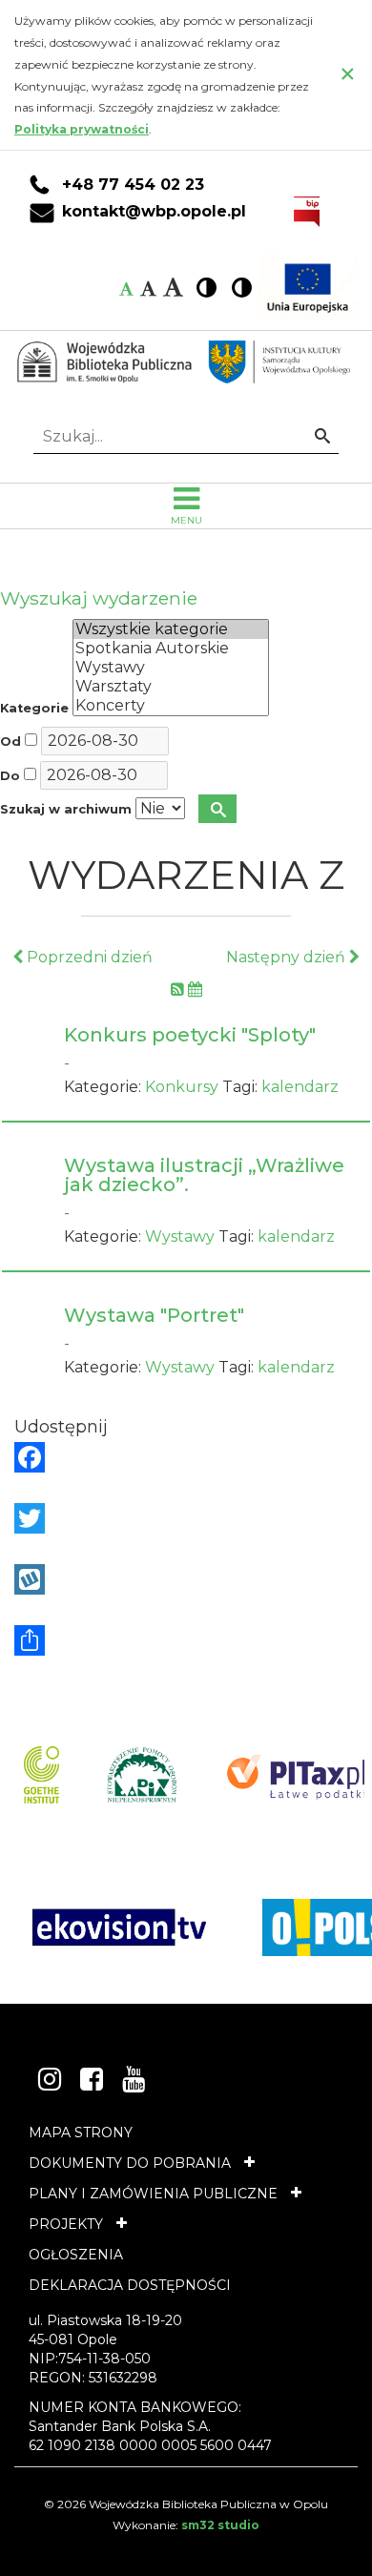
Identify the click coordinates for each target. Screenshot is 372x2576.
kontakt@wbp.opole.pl (154, 212)
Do (10, 776)
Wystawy (180, 1236)
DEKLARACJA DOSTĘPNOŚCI (130, 2285)
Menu (186, 520)
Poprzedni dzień (88, 957)
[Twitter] (186, 1518)
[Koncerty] (171, 706)
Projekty (66, 2224)
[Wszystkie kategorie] (171, 629)
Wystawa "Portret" (154, 1315)
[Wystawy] (171, 668)
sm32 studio (220, 2525)
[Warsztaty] (171, 687)
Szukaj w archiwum (66, 809)
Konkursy (182, 1087)
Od (10, 742)
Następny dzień (288, 957)
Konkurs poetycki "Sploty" (190, 1035)
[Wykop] (186, 1579)
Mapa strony (81, 2133)
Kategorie (34, 708)
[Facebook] (186, 1457)
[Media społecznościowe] (186, 1640)
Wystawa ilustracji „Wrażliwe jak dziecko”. (204, 1175)
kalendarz (300, 1087)
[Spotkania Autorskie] (171, 649)
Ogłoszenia (76, 2255)
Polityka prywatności (82, 129)
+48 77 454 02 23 (133, 185)
